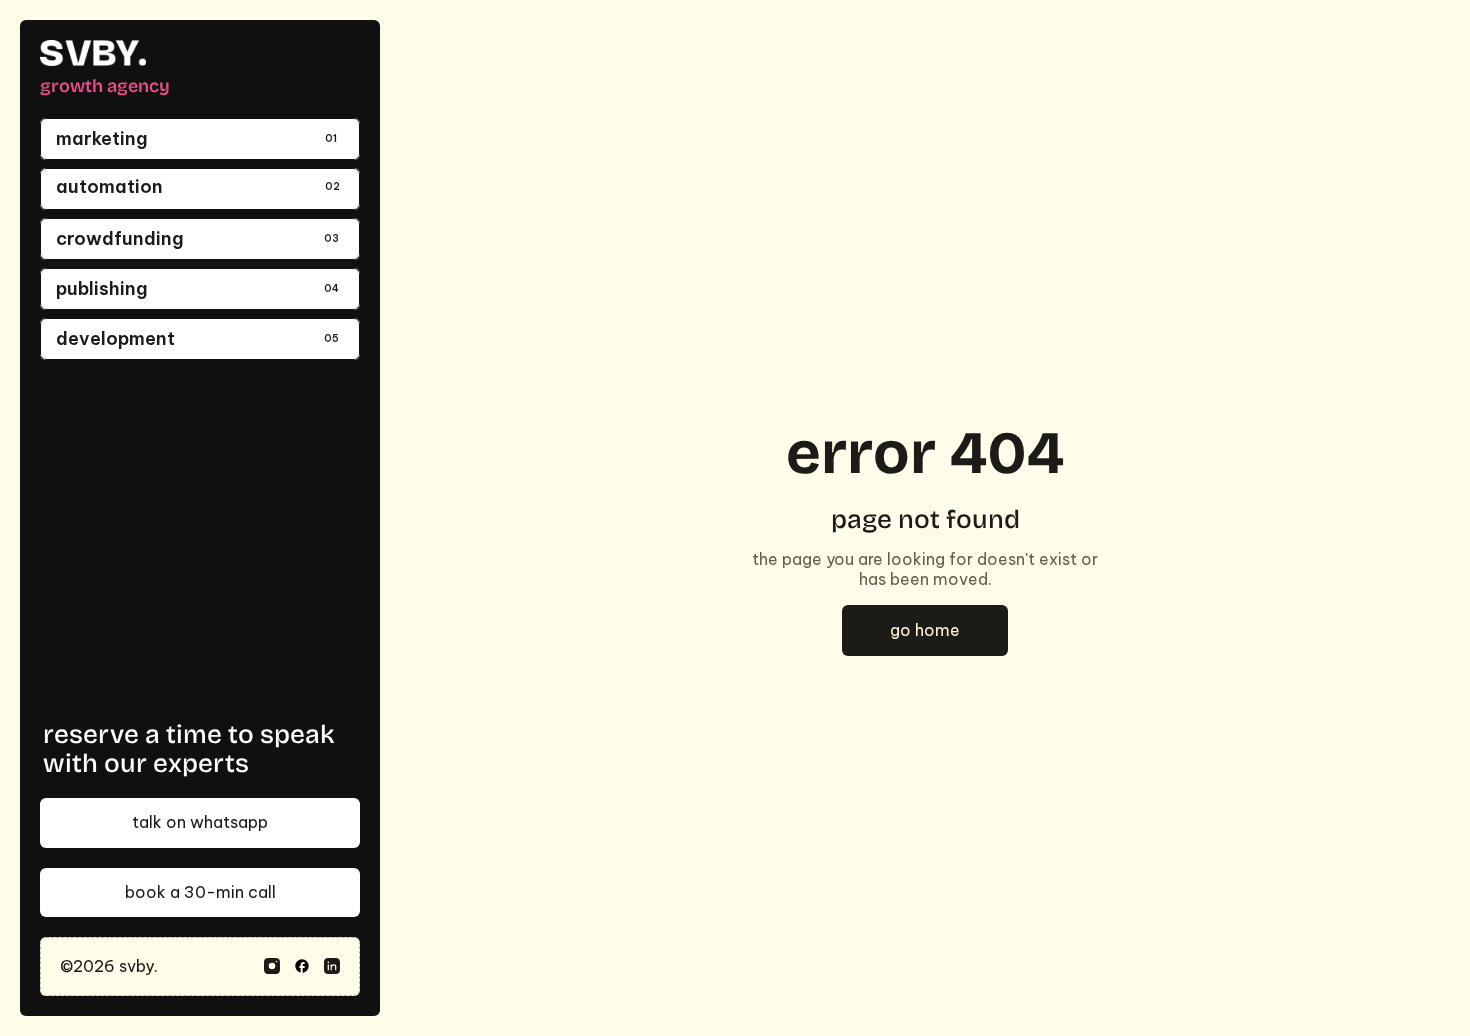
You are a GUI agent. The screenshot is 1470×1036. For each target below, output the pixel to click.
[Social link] (272, 966)
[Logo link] (93, 53)
